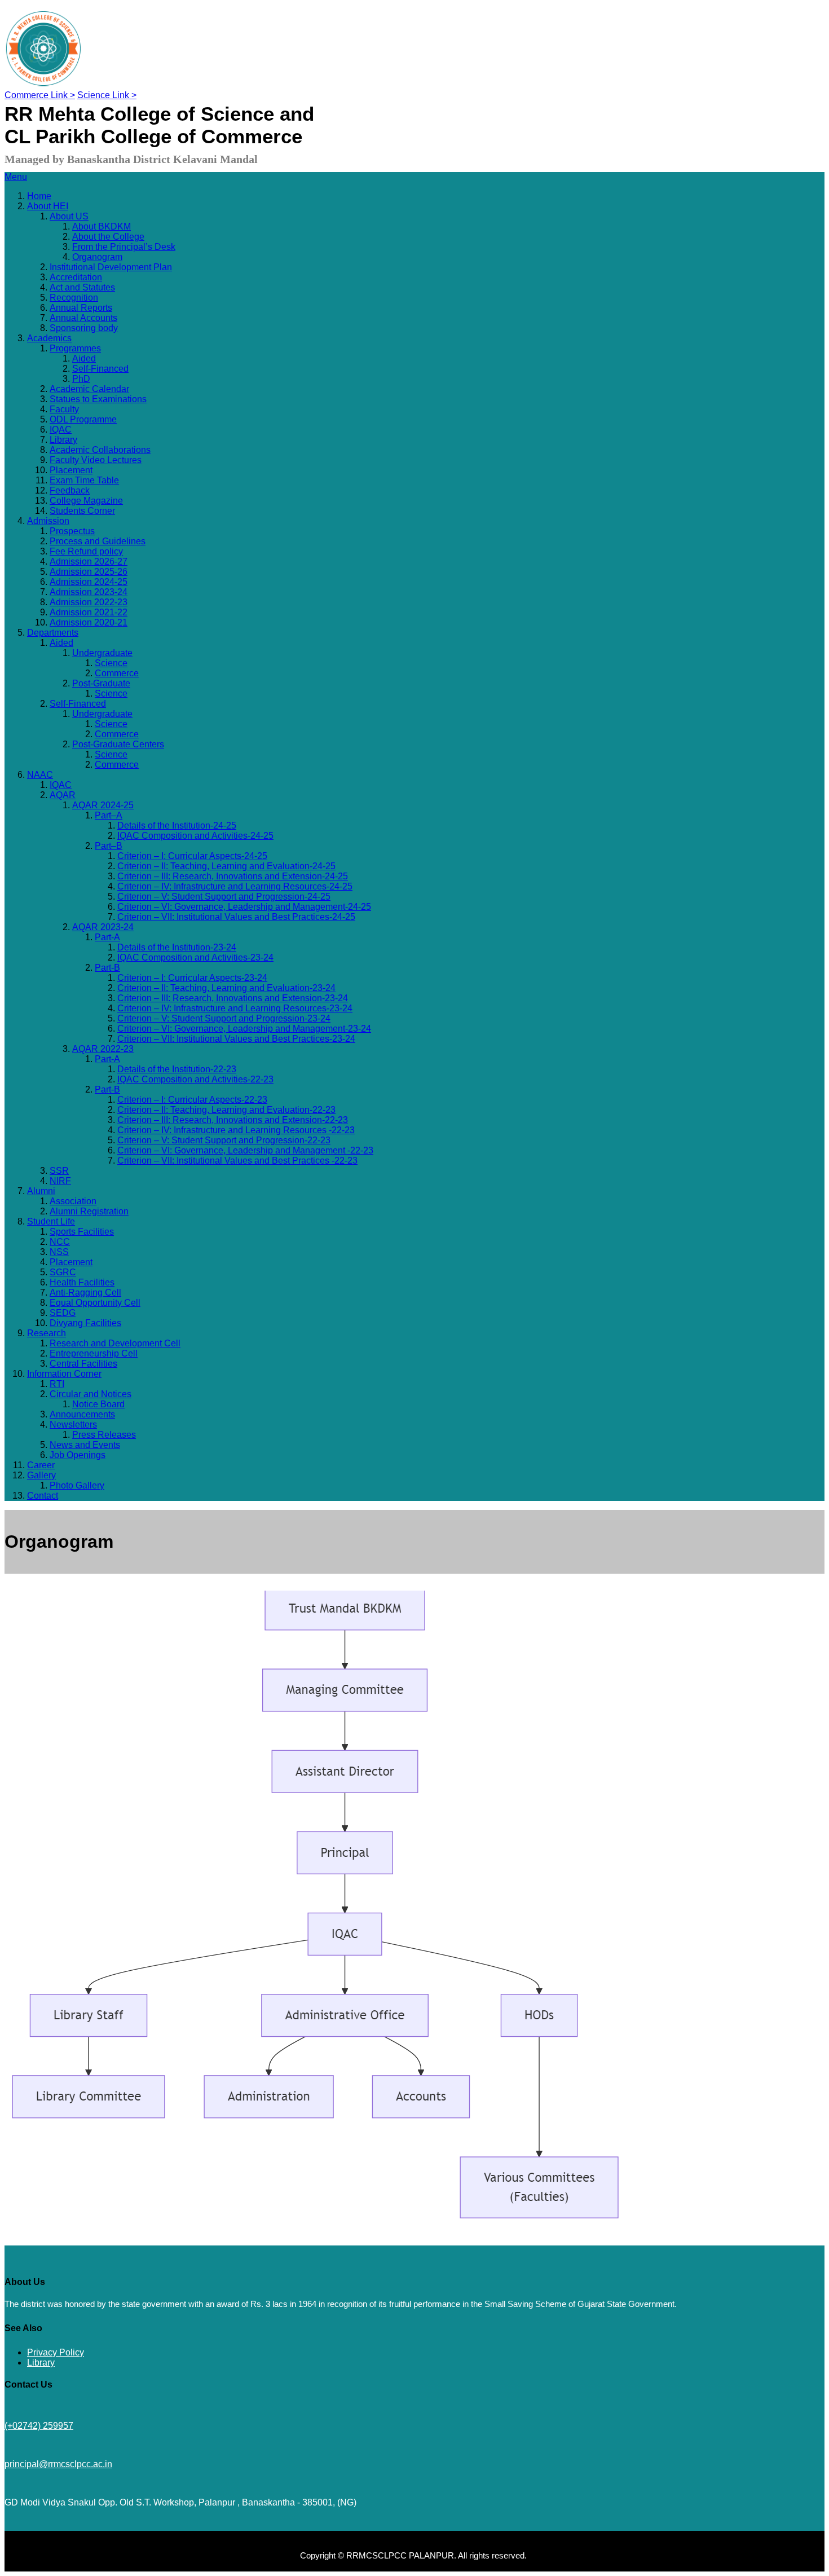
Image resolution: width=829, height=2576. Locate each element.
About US (69, 216)
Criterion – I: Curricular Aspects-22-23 (192, 1100)
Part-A (107, 937)
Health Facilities (82, 1282)
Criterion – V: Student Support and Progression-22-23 (224, 1140)
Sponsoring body (84, 328)
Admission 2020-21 (89, 622)
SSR (59, 1171)
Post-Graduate (101, 683)
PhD (81, 379)
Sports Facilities (82, 1232)
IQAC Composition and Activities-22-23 (195, 1079)
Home (39, 196)
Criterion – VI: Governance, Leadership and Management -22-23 (245, 1150)
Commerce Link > (40, 95)
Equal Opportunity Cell (95, 1303)
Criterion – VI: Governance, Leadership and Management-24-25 (244, 907)
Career (41, 1465)
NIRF (60, 1181)
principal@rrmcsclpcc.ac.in (58, 2464)
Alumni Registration (89, 1211)
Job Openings (78, 1455)
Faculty (64, 409)
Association (73, 1201)
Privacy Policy (56, 2352)
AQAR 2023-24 (103, 927)
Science (111, 663)
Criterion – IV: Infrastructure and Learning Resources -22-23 (236, 1130)
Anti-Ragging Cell (85, 1293)
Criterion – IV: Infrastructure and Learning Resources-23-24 (235, 1008)
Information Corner (64, 1374)
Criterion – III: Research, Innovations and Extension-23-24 (233, 998)
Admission (48, 521)
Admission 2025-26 (89, 572)
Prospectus (72, 531)
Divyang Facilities (85, 1323)
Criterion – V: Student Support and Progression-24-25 (224, 897)
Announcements (82, 1414)
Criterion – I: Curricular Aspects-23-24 (192, 978)
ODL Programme (83, 419)
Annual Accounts (83, 318)
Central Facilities (83, 1364)
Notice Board (98, 1404)
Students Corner (82, 511)
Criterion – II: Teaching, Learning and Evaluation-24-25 (226, 866)
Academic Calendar (89, 389)
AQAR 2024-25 (103, 805)
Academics (49, 338)
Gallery (41, 1475)
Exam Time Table (84, 480)
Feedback (70, 490)
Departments (53, 633)
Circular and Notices (91, 1394)
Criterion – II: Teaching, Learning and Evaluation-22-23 (226, 1110)
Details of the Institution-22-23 (177, 1069)
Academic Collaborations (100, 450)
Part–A (109, 815)
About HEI (48, 206)
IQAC (61, 430)
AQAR (63, 795)
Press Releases (104, 1435)
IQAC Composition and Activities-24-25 (195, 836)
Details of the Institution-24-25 (177, 825)
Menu (16, 177)
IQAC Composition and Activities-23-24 (195, 957)
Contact (43, 1496)
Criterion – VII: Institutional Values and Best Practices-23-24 (236, 1039)
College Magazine (86, 501)
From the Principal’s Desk (124, 247)
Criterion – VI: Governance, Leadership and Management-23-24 (244, 1029)
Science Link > (107, 95)
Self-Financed (100, 369)
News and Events (85, 1445)
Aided (84, 358)
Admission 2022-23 (89, 602)
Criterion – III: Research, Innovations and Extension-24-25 (233, 876)
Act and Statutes (82, 287)
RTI (57, 1384)
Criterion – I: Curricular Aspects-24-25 (192, 856)
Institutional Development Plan (111, 267)
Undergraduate (102, 653)
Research (47, 1333)
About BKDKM (102, 226)
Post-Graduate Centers (118, 744)
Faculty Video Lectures (96, 460)
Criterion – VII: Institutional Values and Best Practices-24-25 (236, 917)
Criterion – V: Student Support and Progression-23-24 (224, 1018)
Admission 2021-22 (89, 612)
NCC (60, 1242)
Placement (71, 470)
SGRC (63, 1272)
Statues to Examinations (98, 399)
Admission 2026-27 (89, 562)
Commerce (117, 673)
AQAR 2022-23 (103, 1049)
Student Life (51, 1221)
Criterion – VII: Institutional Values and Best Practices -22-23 (237, 1161)
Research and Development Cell (115, 1343)
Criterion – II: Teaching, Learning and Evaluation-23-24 (226, 988)
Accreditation (76, 277)
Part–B (109, 846)
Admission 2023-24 (89, 592)
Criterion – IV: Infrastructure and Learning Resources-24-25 (235, 886)
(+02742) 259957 (39, 2426)
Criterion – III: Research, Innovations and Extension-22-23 (233, 1120)
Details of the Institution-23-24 (177, 947)
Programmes (75, 348)
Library (63, 440)
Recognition (74, 298)
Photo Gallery (77, 1485)
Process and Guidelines (98, 541)
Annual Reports (81, 308)
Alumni (41, 1191)
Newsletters (73, 1424)
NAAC (40, 775)
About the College (108, 237)
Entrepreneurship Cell (94, 1353)
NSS (59, 1252)
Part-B (107, 968)
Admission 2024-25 (89, 582)
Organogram (97, 257)
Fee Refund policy (86, 551)
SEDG (63, 1313)
